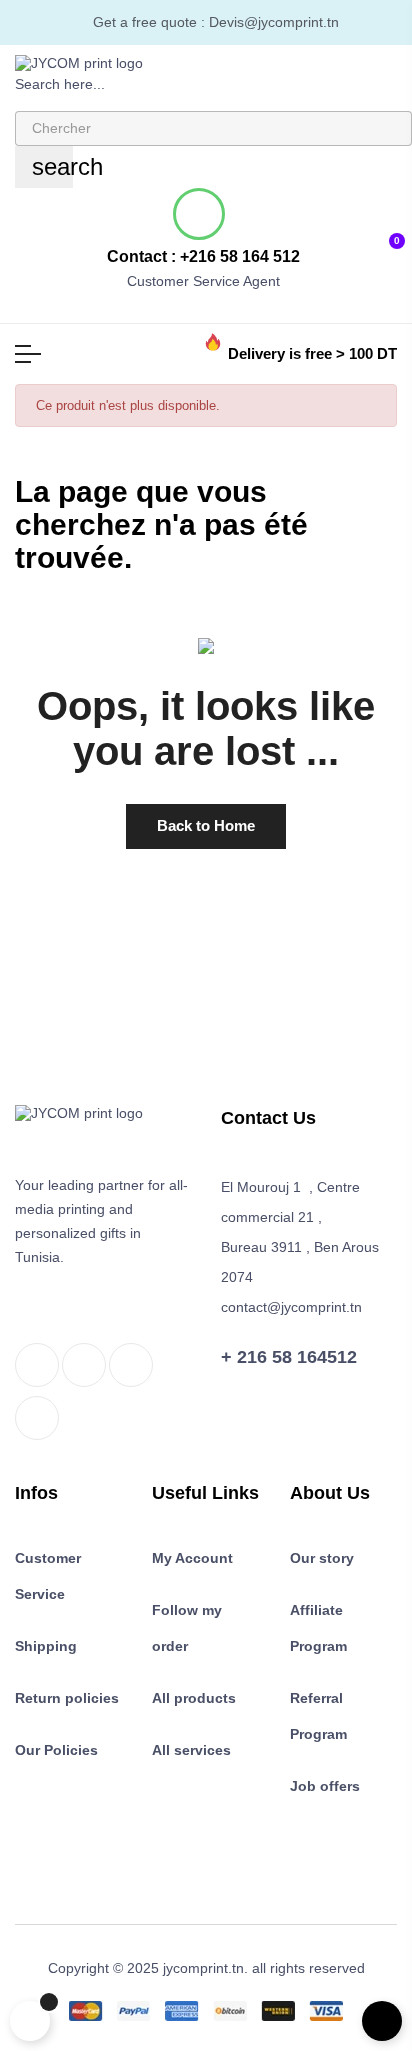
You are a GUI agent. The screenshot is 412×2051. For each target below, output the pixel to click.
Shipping (46, 1646)
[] (30, 2021)
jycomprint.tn (203, 1968)
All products (194, 1698)
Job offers (325, 1786)
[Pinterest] (37, 1418)
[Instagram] (131, 1365)
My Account (192, 1558)
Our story (322, 1558)
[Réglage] (326, 241)
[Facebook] (37, 1365)
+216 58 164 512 (240, 256)
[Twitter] (84, 1365)
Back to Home (206, 825)
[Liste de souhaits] (357, 240)
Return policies (67, 1698)
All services (191, 1750)
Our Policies (56, 1750)
